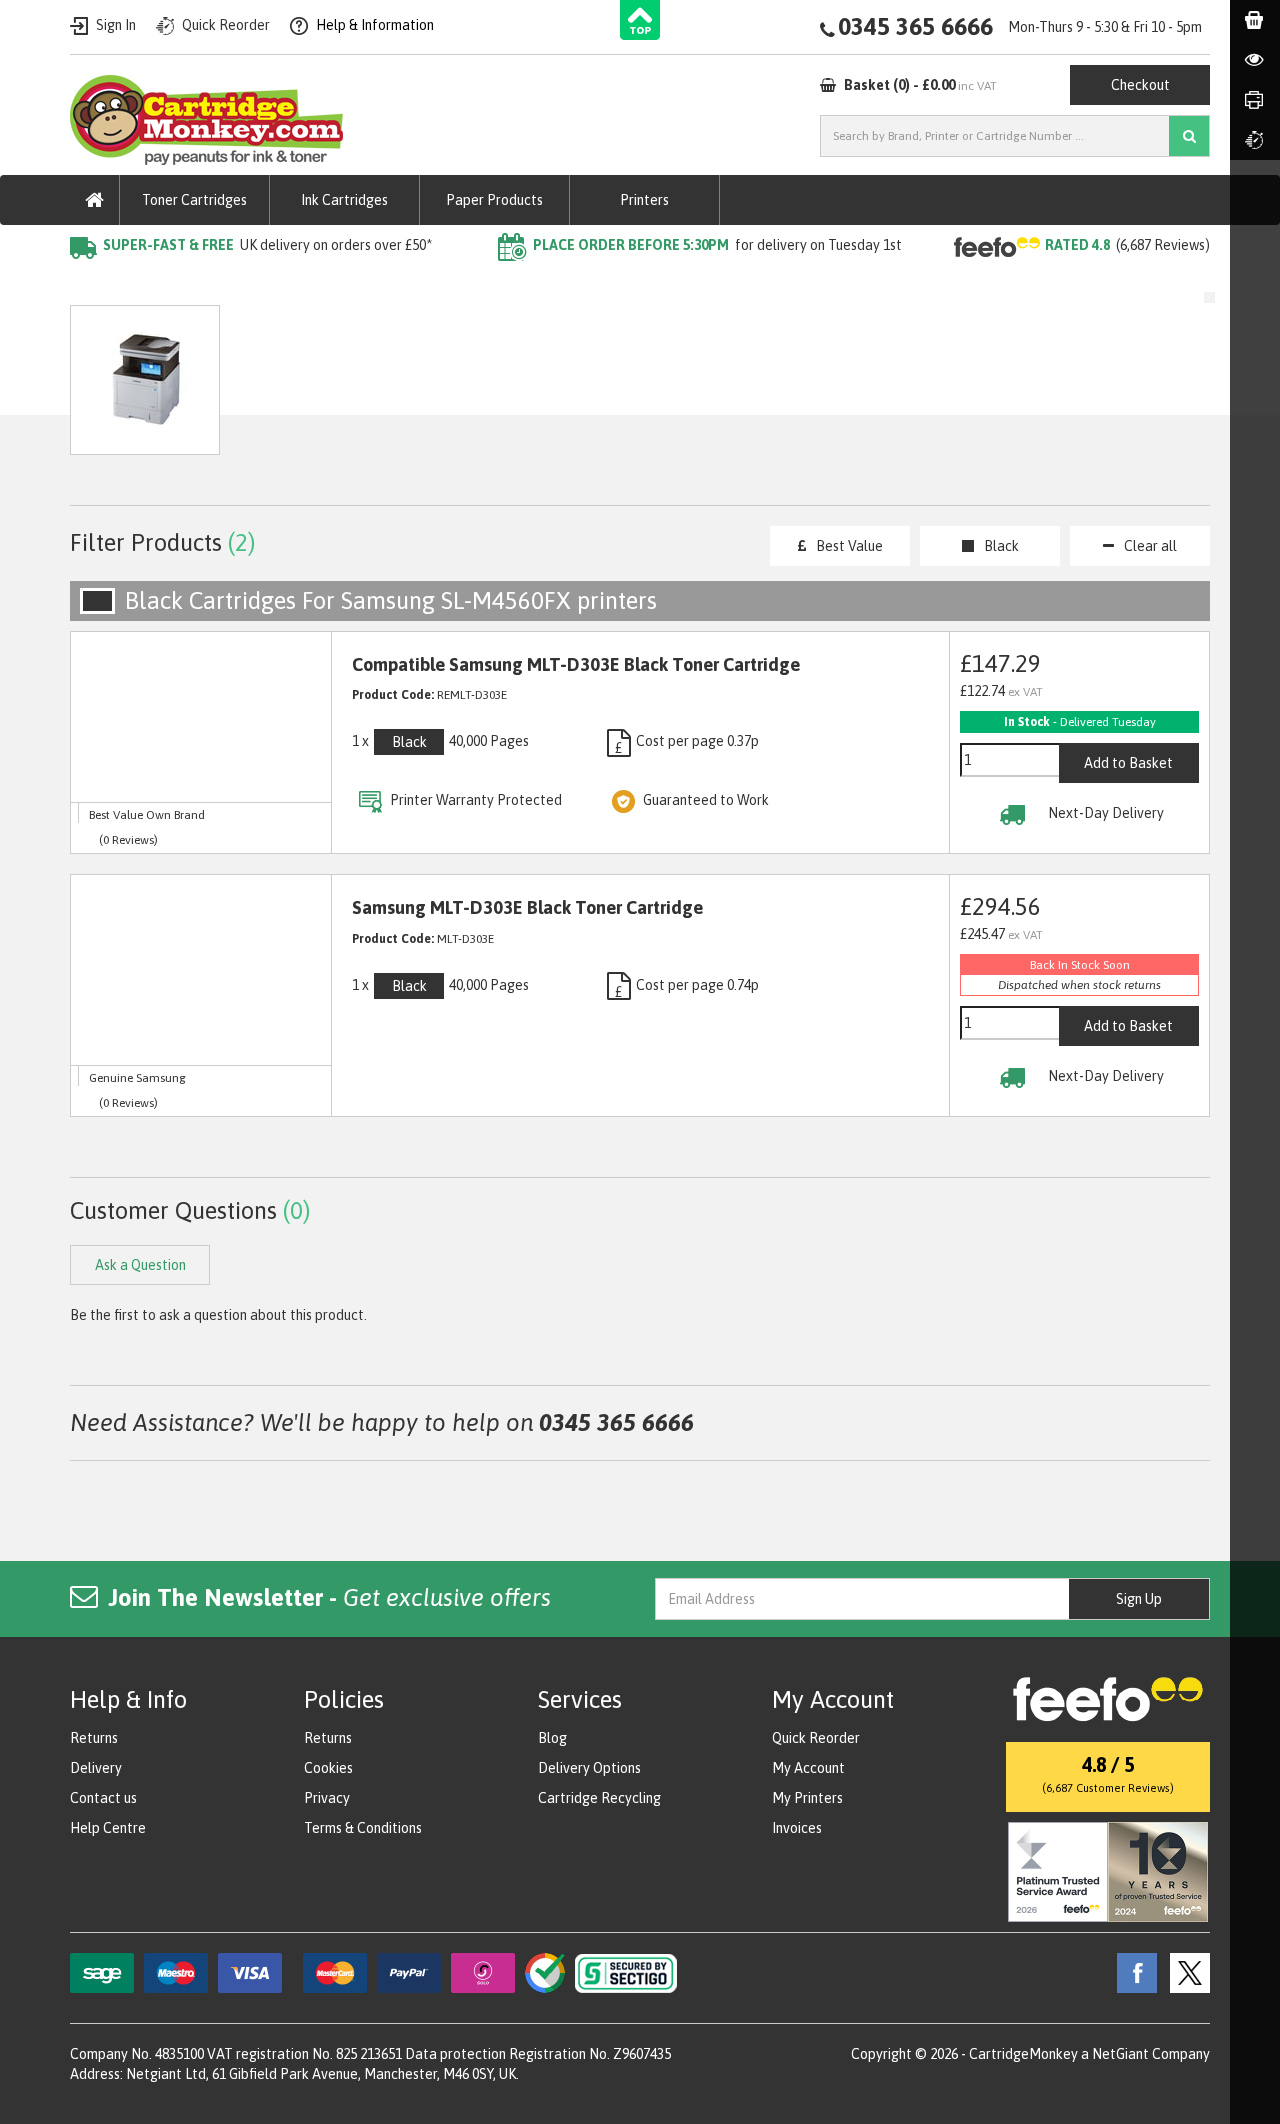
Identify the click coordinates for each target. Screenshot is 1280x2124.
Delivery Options (589, 1768)
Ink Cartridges (344, 200)
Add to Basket (1128, 763)
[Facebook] (1132, 1972)
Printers (644, 200)
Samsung (309, 285)
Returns (94, 1738)
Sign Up (1139, 1599)
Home (91, 285)
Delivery (96, 1768)
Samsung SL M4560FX (439, 285)
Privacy (327, 1798)
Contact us (103, 1798)
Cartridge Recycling (599, 1798)
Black (1001, 546)
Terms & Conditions (363, 1828)
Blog (552, 1738)
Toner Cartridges (194, 200)
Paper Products (494, 200)
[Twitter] (1185, 1972)
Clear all (1150, 546)
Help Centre (108, 1828)
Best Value (849, 546)
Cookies (328, 1768)
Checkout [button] (1140, 85)
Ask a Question (494, 389)
